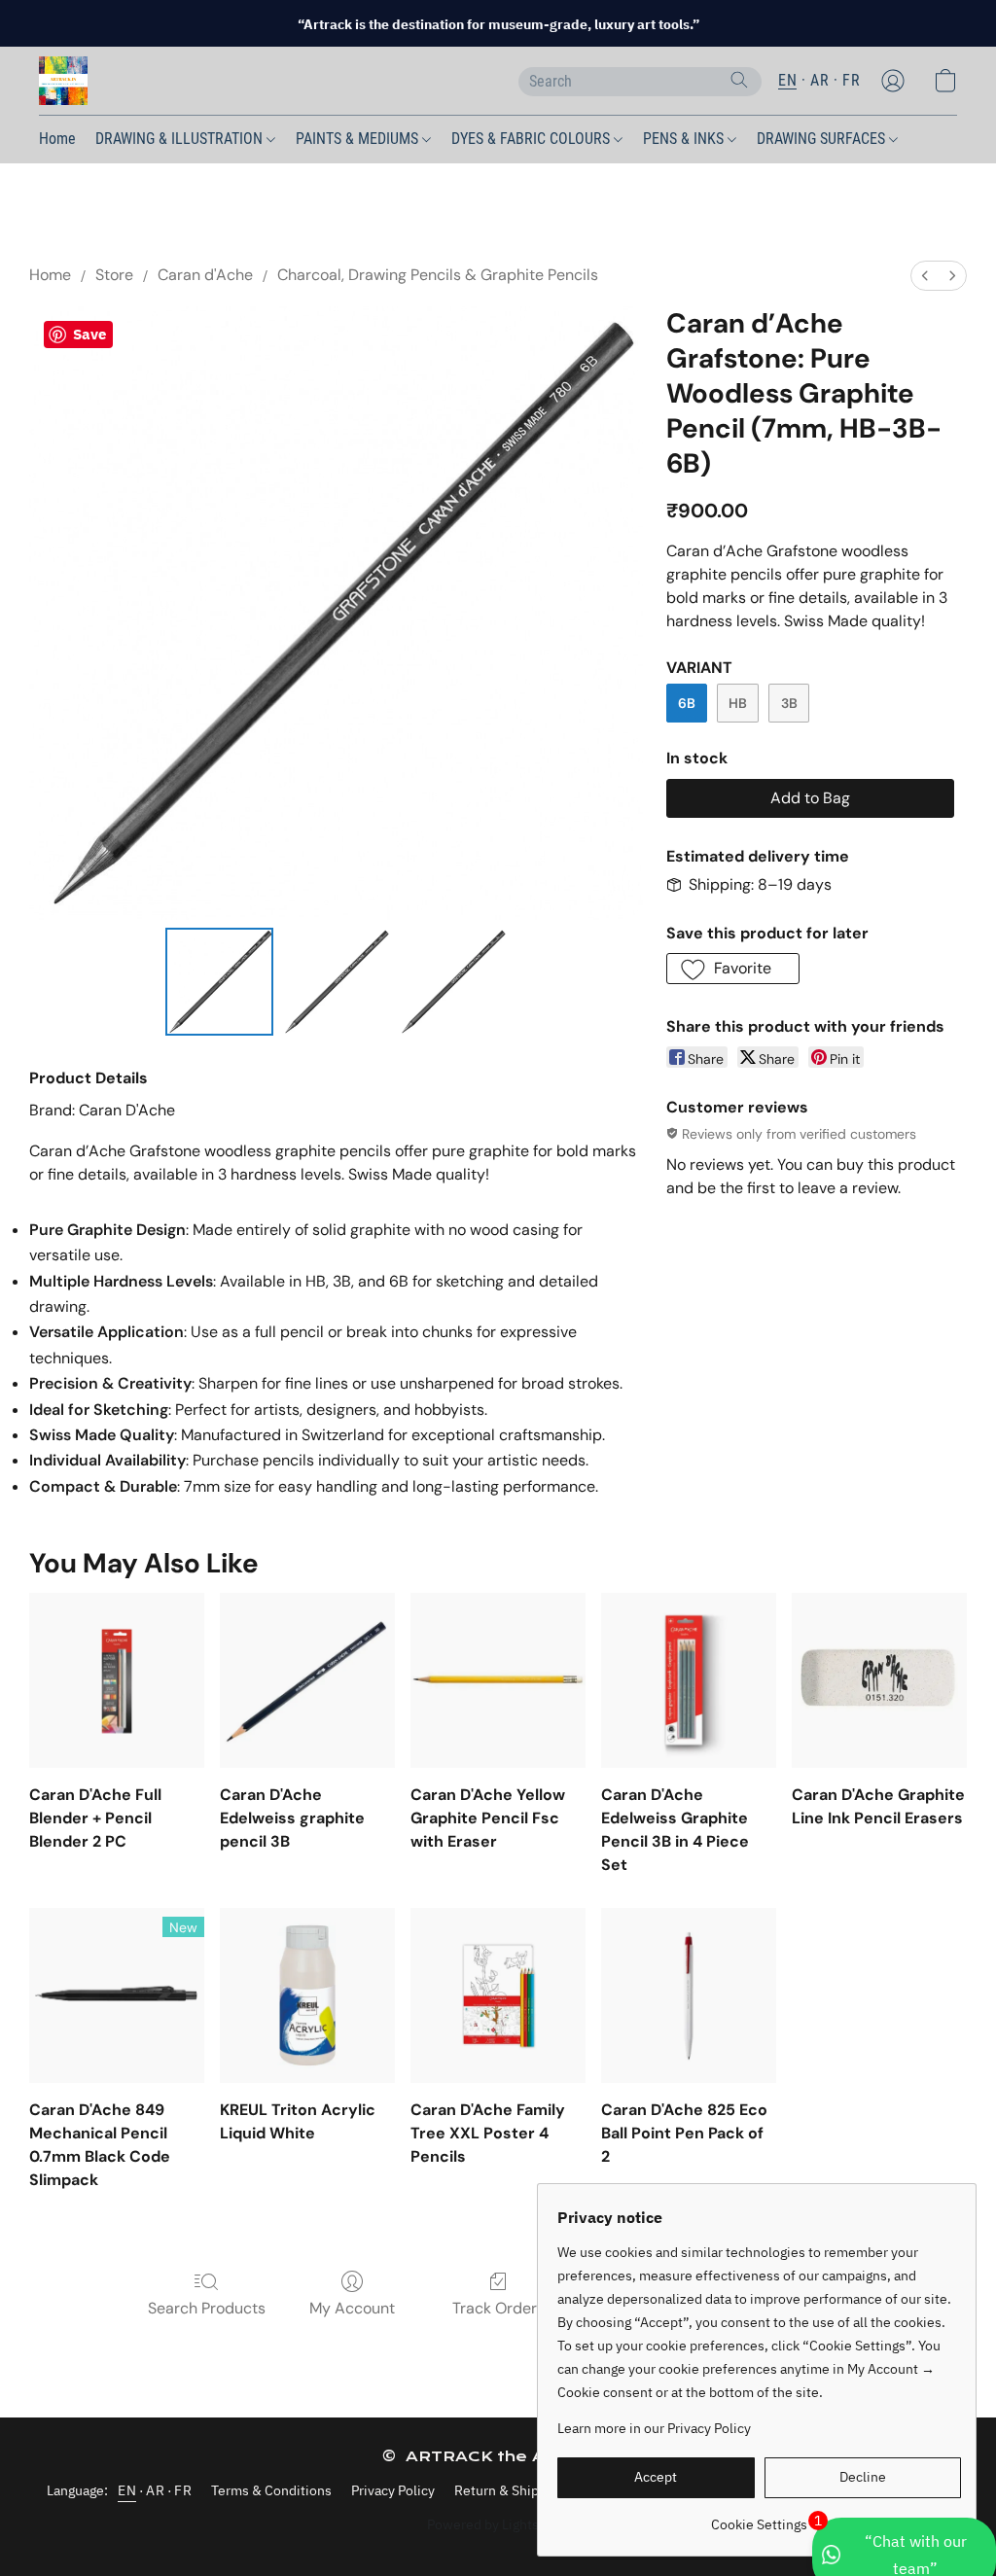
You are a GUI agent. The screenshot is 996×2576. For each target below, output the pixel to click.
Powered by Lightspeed (498, 2524)
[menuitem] (925, 276)
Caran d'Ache (205, 275)
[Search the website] (739, 80)
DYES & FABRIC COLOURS (533, 139)
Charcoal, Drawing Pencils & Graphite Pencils (438, 275)
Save (89, 334)
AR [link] (155, 2490)
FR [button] (851, 80)
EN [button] (787, 80)
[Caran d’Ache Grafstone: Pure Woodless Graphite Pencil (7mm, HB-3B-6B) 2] (452, 982)
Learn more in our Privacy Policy (654, 2428)
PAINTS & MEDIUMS (359, 139)
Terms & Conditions (271, 2490)
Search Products (207, 2308)
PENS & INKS (685, 139)
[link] (759, 2517)
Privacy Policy (393, 2490)
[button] (63, 81)
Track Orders (498, 2308)
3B (789, 703)
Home (57, 139)
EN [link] (127, 2490)
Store (114, 275)
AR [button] (819, 80)
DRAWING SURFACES (823, 139)
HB (738, 703)
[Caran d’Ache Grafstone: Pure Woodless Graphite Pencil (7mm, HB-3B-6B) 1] (336, 982)
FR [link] (183, 2490)
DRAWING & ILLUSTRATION (181, 139)
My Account (352, 2308)
